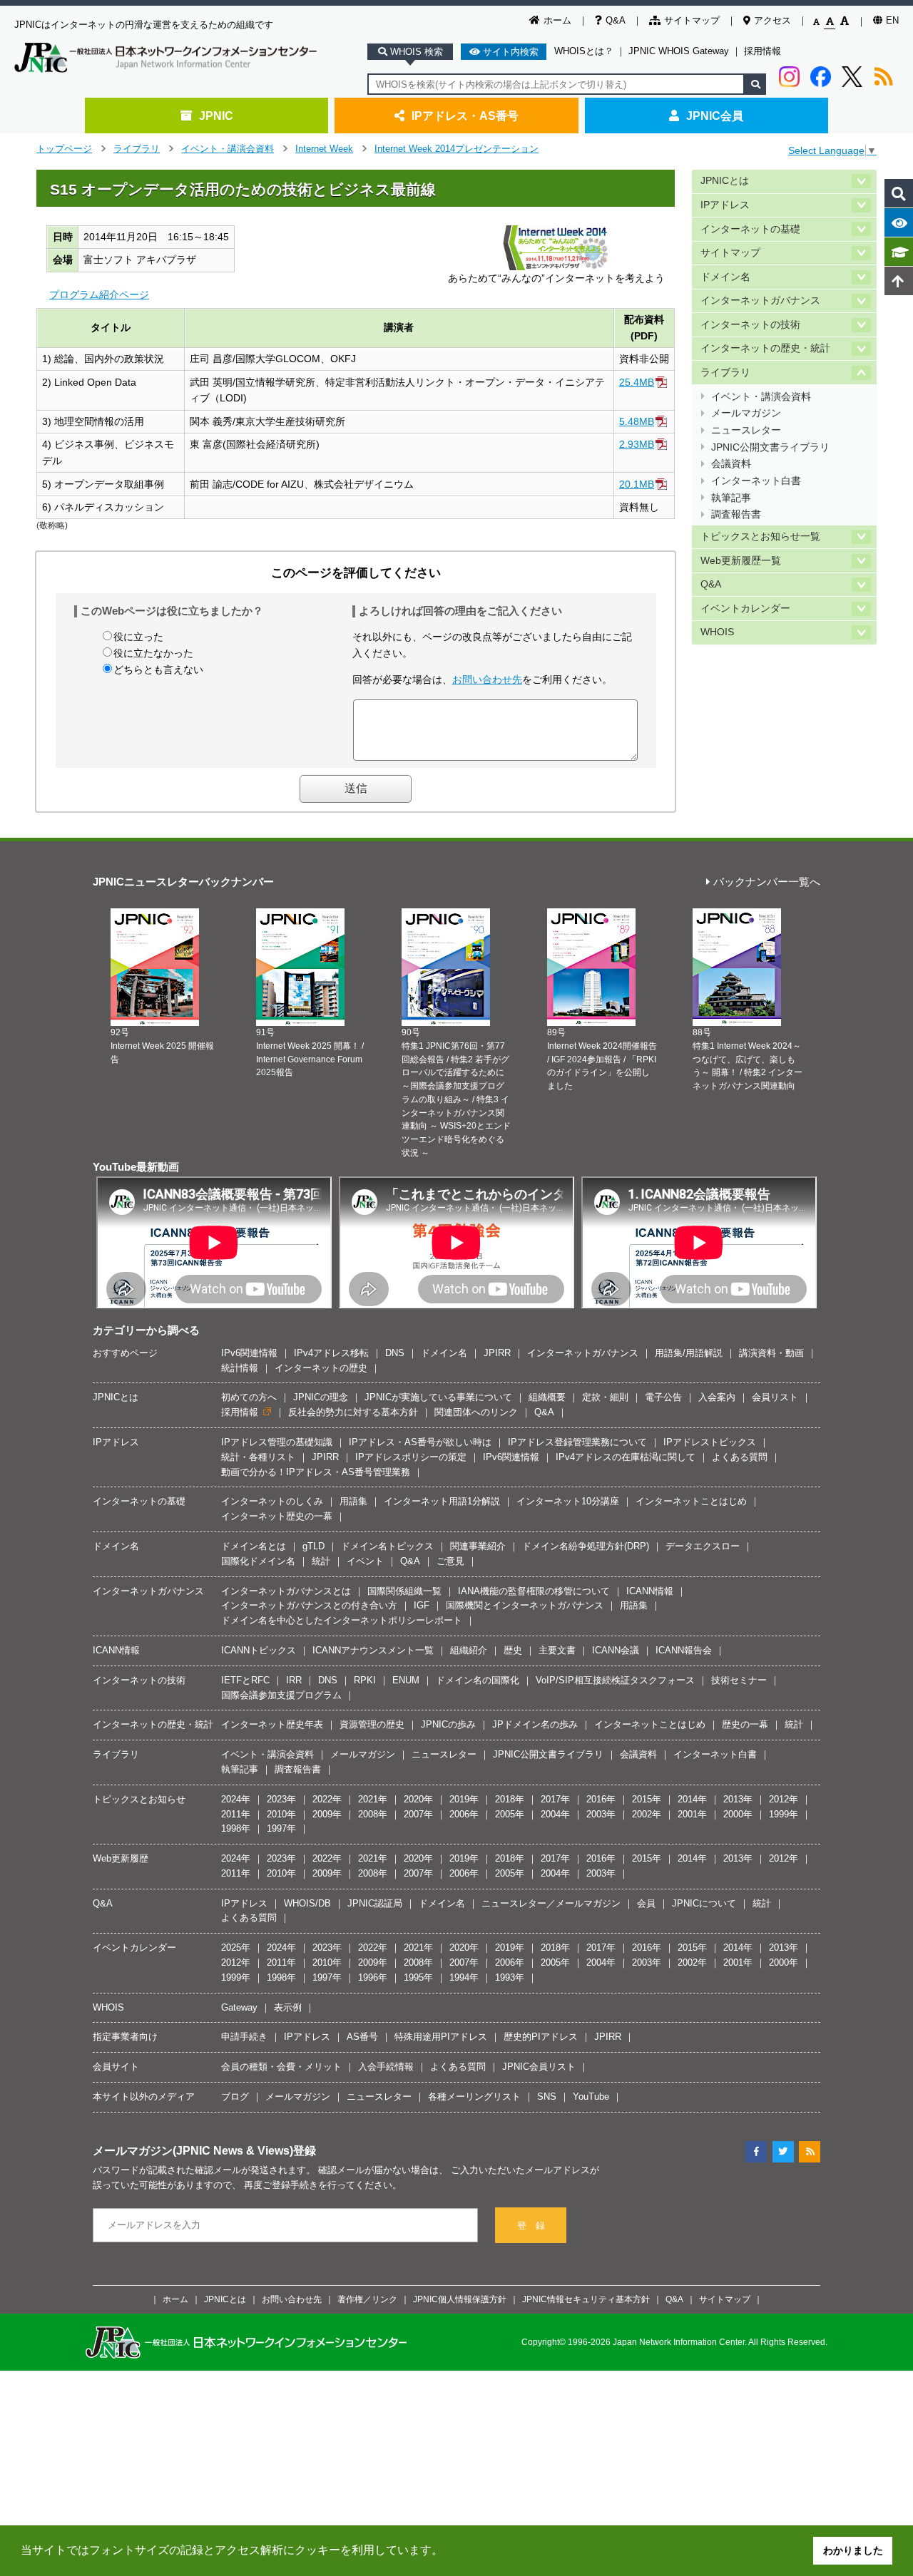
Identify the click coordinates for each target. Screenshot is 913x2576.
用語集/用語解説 (689, 1353)
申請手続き (244, 2037)
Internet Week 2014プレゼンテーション (456, 149)
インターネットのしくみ (272, 1501)
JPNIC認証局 (375, 1903)
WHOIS (717, 632)
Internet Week (324, 149)
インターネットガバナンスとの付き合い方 (309, 1605)
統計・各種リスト (258, 1457)
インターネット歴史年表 (272, 1724)
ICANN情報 (650, 1591)
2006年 (464, 1814)
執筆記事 (731, 498)
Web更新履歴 (121, 1858)
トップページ (64, 149)
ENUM (406, 1680)
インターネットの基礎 (750, 229)
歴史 (513, 1650)
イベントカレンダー (745, 609)
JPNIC (216, 116)
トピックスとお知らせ (139, 1799)
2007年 (418, 1814)
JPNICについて (704, 1903)
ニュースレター (746, 430)
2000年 (738, 1814)
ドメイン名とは (254, 1546)
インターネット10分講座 (568, 1501)
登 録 (531, 2226)
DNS (395, 1353)
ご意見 (450, 1561)
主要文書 (557, 1650)
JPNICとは (725, 181)
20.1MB (637, 484)
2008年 (373, 1814)
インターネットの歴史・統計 (765, 348)
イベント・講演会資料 (228, 149)
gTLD (313, 1546)
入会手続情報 (386, 2067)
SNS (547, 2097)
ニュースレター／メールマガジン (551, 1903)
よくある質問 (740, 1457)
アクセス (772, 20)
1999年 (784, 1814)
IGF (422, 1605)
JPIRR (497, 1353)
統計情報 (240, 1368)
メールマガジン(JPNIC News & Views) (193, 2150)
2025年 (236, 1948)
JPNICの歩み (448, 1724)
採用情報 (762, 51)
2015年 (647, 1799)
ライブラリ (137, 149)
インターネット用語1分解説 (442, 1501)
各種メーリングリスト (474, 2097)
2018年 (510, 1799)
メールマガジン (746, 413)
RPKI (365, 1680)
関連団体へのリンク (476, 1412)
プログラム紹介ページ (99, 294)
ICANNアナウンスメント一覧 (373, 1650)
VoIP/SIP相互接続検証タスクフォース (615, 1680)
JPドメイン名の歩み (535, 1724)
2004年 (555, 1814)
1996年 (373, 1977)
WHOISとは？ (584, 51)
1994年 (464, 1977)
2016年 (601, 1799)
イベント (365, 1561)
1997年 (281, 1828)
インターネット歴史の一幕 (277, 1516)
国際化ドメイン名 (258, 1561)
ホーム (557, 20)
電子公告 (663, 1397)
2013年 (738, 1799)
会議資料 (731, 464)
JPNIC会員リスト (539, 2067)
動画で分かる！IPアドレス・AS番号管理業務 (316, 1472)
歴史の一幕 (745, 1724)
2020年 (418, 1799)
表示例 (288, 2007)
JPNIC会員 (715, 116)
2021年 (373, 1799)
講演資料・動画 (771, 1353)
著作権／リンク (367, 2299)
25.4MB (637, 382)
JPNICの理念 (321, 1397)
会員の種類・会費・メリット (281, 2067)
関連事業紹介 (478, 1546)
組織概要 (547, 1397)
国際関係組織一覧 (404, 1591)
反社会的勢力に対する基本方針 (353, 1412)
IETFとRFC (245, 1680)
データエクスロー (703, 1546)
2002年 (647, 1814)
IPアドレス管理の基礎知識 (277, 1442)
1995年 (418, 1977)
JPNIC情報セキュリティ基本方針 (586, 2299)
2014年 (692, 1799)
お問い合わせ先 (487, 679)
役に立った (138, 637)
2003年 (601, 1814)
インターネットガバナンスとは (286, 1591)
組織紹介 (469, 1650)
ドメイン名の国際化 (478, 1680)
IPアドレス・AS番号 (465, 116)
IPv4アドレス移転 (331, 1353)
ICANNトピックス (259, 1650)
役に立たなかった (153, 653)
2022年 (327, 1799)
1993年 (510, 1977)
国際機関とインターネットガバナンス (525, 1605)
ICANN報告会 (684, 1650)
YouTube (591, 2097)
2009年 (327, 1814)
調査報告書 (736, 514)
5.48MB (637, 421)
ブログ (235, 2097)
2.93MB (637, 444)
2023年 (281, 1799)
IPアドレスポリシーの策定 (411, 1457)
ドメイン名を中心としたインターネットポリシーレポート (342, 1620)
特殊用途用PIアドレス (441, 2037)
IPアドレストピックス (710, 1442)
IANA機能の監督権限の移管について (534, 1591)
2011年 (236, 1814)
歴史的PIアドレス (541, 2037)
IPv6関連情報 (249, 1353)
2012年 (784, 1799)
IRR (294, 1680)
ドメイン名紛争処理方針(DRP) (586, 1546)
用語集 (353, 1501)
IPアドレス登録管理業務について (577, 1442)
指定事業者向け (125, 2037)
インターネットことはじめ (691, 1501)
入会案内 (717, 1397)
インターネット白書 (756, 481)
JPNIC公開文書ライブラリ (770, 447)
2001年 (692, 1814)
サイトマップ (692, 20)
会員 (646, 1903)
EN (892, 20)
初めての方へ (249, 1397)
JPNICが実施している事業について (438, 1397)
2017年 (555, 1799)
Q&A (616, 20)
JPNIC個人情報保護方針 (460, 2299)
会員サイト (116, 2067)
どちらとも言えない (158, 669)
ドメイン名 (725, 277)
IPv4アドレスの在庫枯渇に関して (626, 1457)
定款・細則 (605, 1397)
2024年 (236, 1799)
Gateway (239, 2007)
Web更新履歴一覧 (741, 561)
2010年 (281, 1814)
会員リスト (775, 1397)
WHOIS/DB (307, 1903)
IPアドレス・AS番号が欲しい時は (420, 1442)
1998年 (236, 1828)
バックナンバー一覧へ (767, 882)
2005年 (510, 1814)
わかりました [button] (853, 2550)
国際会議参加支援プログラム (281, 1695)
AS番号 (362, 2037)
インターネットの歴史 (321, 1368)
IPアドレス (725, 205)
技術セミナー (739, 1680)
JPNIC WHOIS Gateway (679, 51)
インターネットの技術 (750, 325)
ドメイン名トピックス (387, 1546)
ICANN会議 (616, 1650)
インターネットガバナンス (760, 301)
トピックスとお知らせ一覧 (760, 537)
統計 (321, 1561)
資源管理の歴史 (372, 1724)
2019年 (464, 1799)
